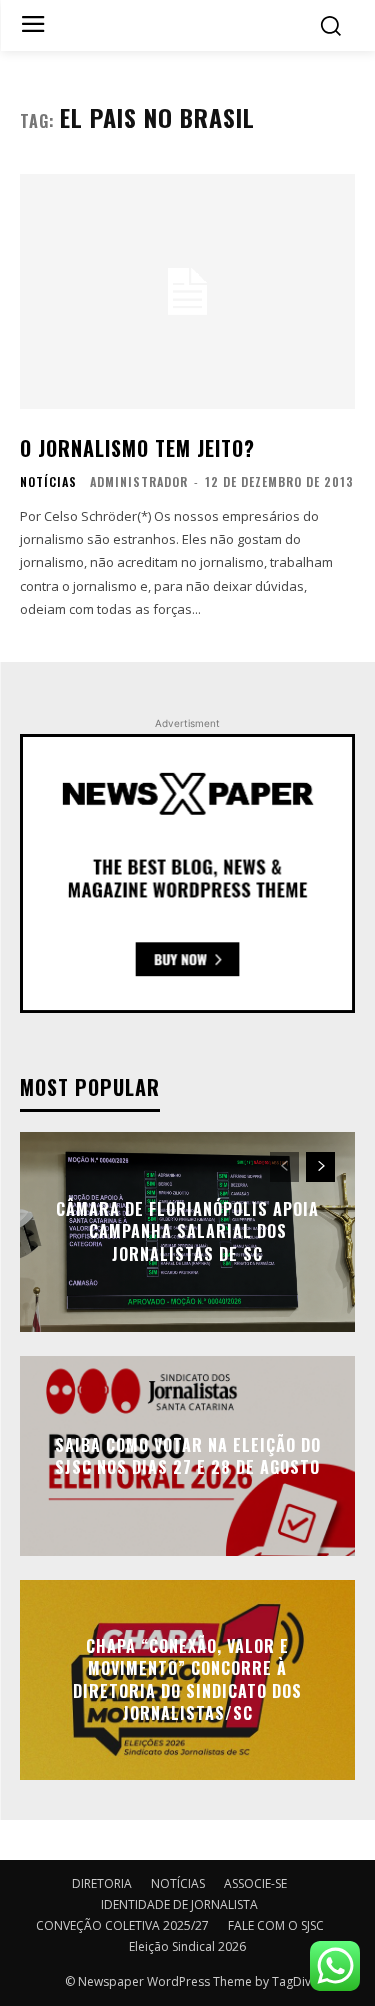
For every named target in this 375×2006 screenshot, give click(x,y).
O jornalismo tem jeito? (137, 448)
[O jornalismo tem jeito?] (187, 291)
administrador (139, 481)
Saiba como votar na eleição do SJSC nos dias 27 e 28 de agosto (188, 1455)
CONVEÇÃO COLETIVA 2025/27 (122, 1925)
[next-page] (320, 1167)
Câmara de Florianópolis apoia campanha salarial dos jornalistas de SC (187, 1231)
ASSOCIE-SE (255, 1883)
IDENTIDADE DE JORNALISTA (179, 1904)
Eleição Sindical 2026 (187, 1946)
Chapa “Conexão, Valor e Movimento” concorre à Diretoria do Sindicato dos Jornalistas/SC (187, 1679)
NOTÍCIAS (48, 482)
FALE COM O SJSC (276, 1925)
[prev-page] (284, 1167)
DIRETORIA (102, 1883)
